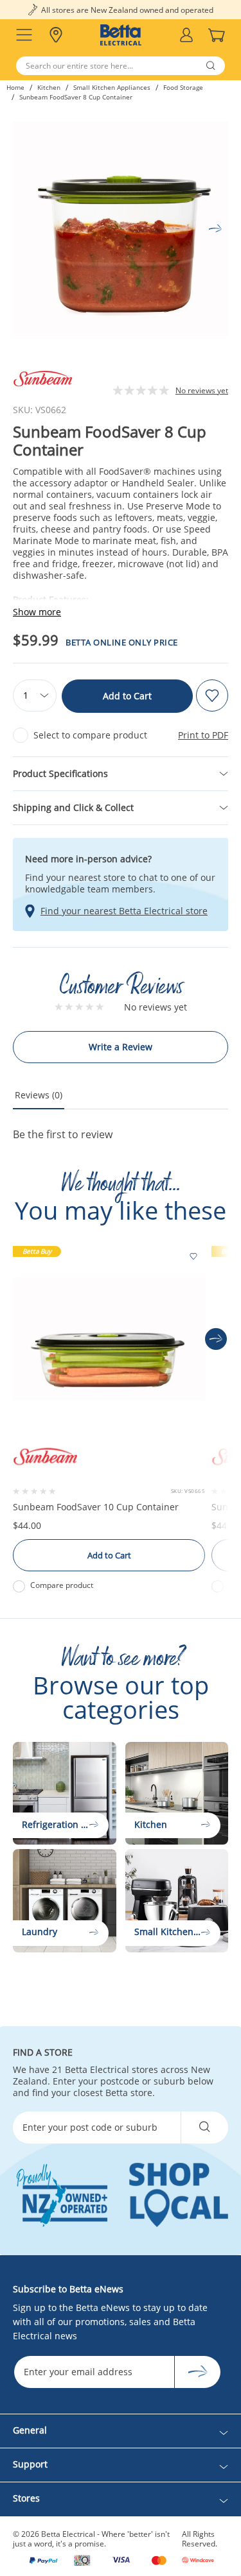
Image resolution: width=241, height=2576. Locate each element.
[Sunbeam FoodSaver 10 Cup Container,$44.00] (109, 1339)
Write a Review (121, 1047)
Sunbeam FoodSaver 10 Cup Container (96, 1507)
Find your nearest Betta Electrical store (124, 911)
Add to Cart (127, 696)
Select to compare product (90, 735)
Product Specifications (60, 773)
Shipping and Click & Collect (73, 807)
